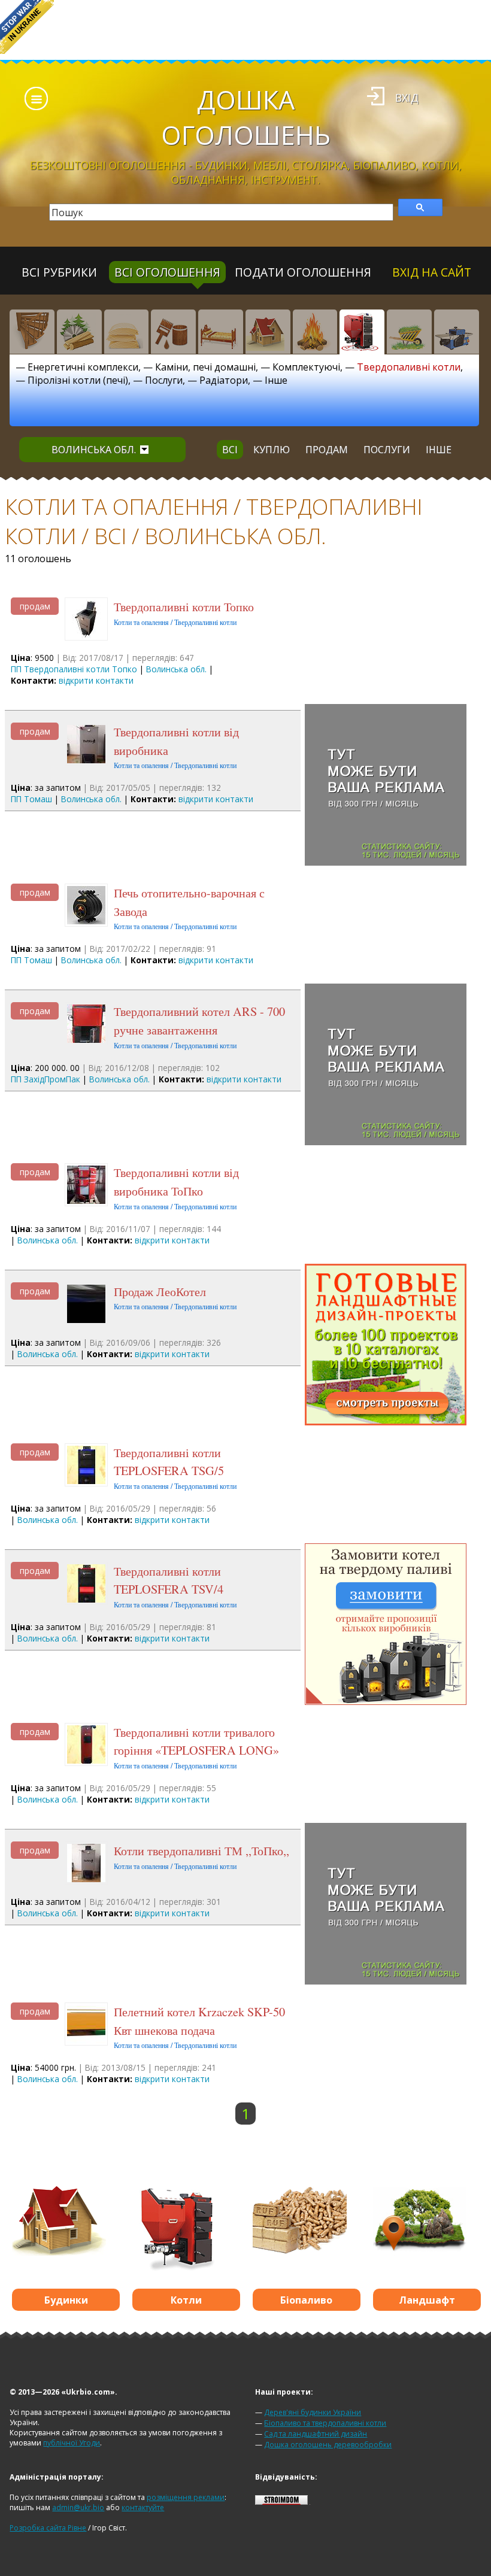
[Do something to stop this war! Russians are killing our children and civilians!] (27, 27)
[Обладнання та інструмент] (457, 332)
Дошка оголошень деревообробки (328, 2445)
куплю (272, 450)
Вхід (407, 98)
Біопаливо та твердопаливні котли (325, 2423)
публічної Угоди (72, 2443)
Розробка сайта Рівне (48, 2528)
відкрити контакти (96, 680)
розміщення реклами (186, 2497)
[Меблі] (221, 332)
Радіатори (224, 380)
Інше (276, 380)
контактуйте (143, 2507)
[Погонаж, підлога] (127, 332)
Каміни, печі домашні (205, 367)
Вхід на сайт (432, 272)
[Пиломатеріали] (79, 332)
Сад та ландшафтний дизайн (316, 2434)
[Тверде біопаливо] (315, 332)
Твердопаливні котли (409, 367)
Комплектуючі (306, 367)
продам (327, 450)
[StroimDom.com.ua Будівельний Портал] (281, 2502)
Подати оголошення (303, 272)
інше (439, 450)
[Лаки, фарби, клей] (173, 332)
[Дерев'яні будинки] (268, 332)
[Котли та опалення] (362, 332)
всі (230, 450)
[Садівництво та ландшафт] (409, 332)
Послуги (164, 380)
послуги (387, 450)
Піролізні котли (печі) (78, 380)
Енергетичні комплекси (83, 367)
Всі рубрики (59, 272)
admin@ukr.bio (78, 2507)
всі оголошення (167, 272)
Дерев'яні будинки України (313, 2412)
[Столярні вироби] (32, 332)
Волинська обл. (94, 450)
